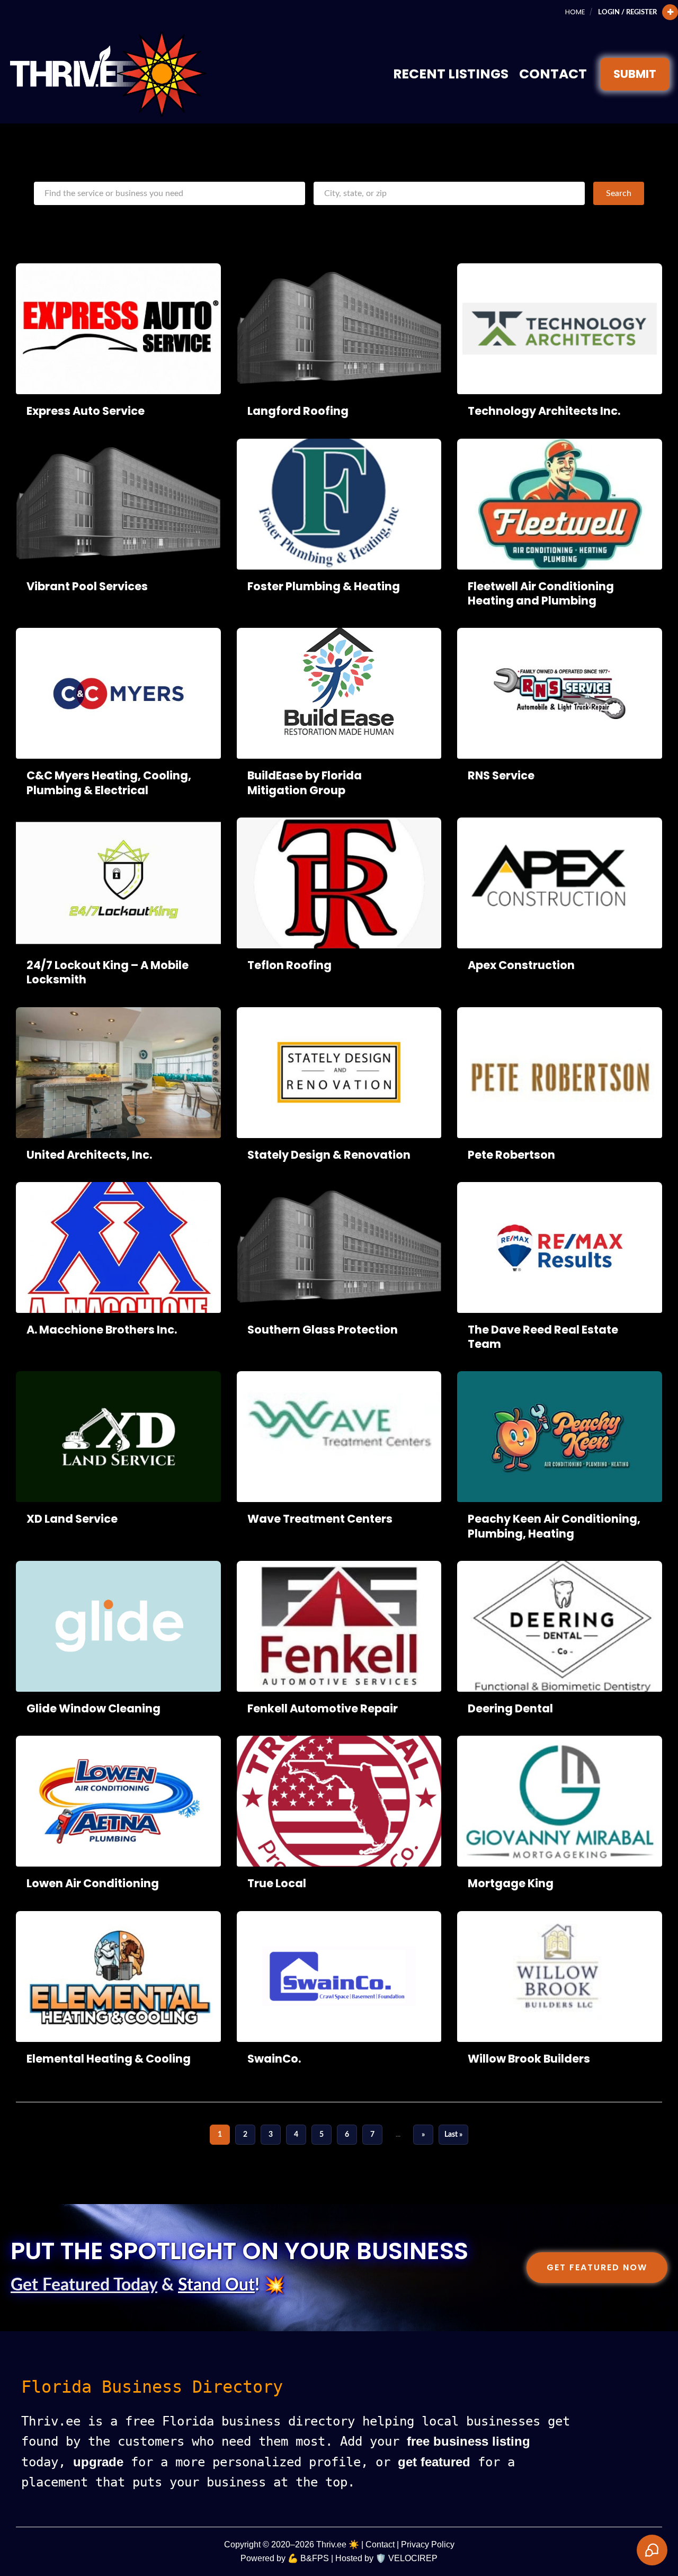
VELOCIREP (413, 2558)
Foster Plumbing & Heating (324, 586)
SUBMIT (635, 74)
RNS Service (501, 775)
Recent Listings (451, 74)
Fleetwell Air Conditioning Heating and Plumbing (541, 593)
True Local (277, 1883)
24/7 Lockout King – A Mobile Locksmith (108, 972)
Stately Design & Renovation (329, 1155)
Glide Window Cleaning (93, 1708)
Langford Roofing (298, 411)
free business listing (469, 2441)
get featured (434, 2462)
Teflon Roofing (289, 965)
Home (575, 12)
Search (619, 193)
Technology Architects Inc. (544, 411)
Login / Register (627, 12)
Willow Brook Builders (529, 2059)
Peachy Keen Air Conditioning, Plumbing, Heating (554, 1526)
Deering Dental (510, 1708)
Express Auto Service (86, 411)
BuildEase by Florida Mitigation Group (305, 783)
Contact (553, 74)
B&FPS (315, 2558)
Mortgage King (511, 1883)
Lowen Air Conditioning (93, 1883)
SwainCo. (274, 2059)
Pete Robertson (511, 1155)
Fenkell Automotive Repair (323, 1708)
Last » (453, 2134)
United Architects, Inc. (89, 1155)
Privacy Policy (428, 2544)
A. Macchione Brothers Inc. (102, 1330)
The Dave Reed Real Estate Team (543, 1337)
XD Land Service (72, 1519)
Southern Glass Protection (323, 1330)
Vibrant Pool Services (87, 586)
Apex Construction (521, 965)
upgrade (98, 2462)
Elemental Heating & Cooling (109, 2059)
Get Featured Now (597, 2267)
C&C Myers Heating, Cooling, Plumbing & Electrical (109, 783)
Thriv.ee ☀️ (338, 2544)
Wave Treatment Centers (320, 1519)
